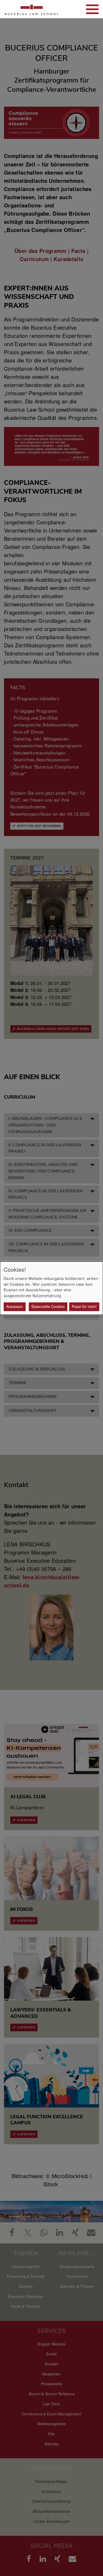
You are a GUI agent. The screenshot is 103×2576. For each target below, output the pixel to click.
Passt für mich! (84, 1306)
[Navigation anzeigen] (92, 9)
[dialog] (51, 1288)
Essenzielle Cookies (48, 1306)
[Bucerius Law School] (32, 9)
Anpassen (15, 1306)
